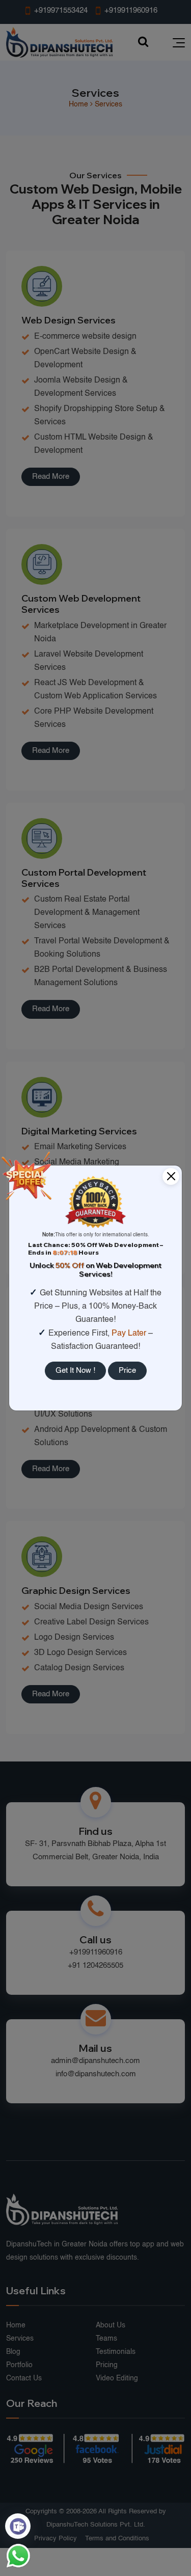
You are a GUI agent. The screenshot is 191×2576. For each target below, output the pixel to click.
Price (127, 1371)
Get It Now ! (75, 1371)
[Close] (171, 1176)
